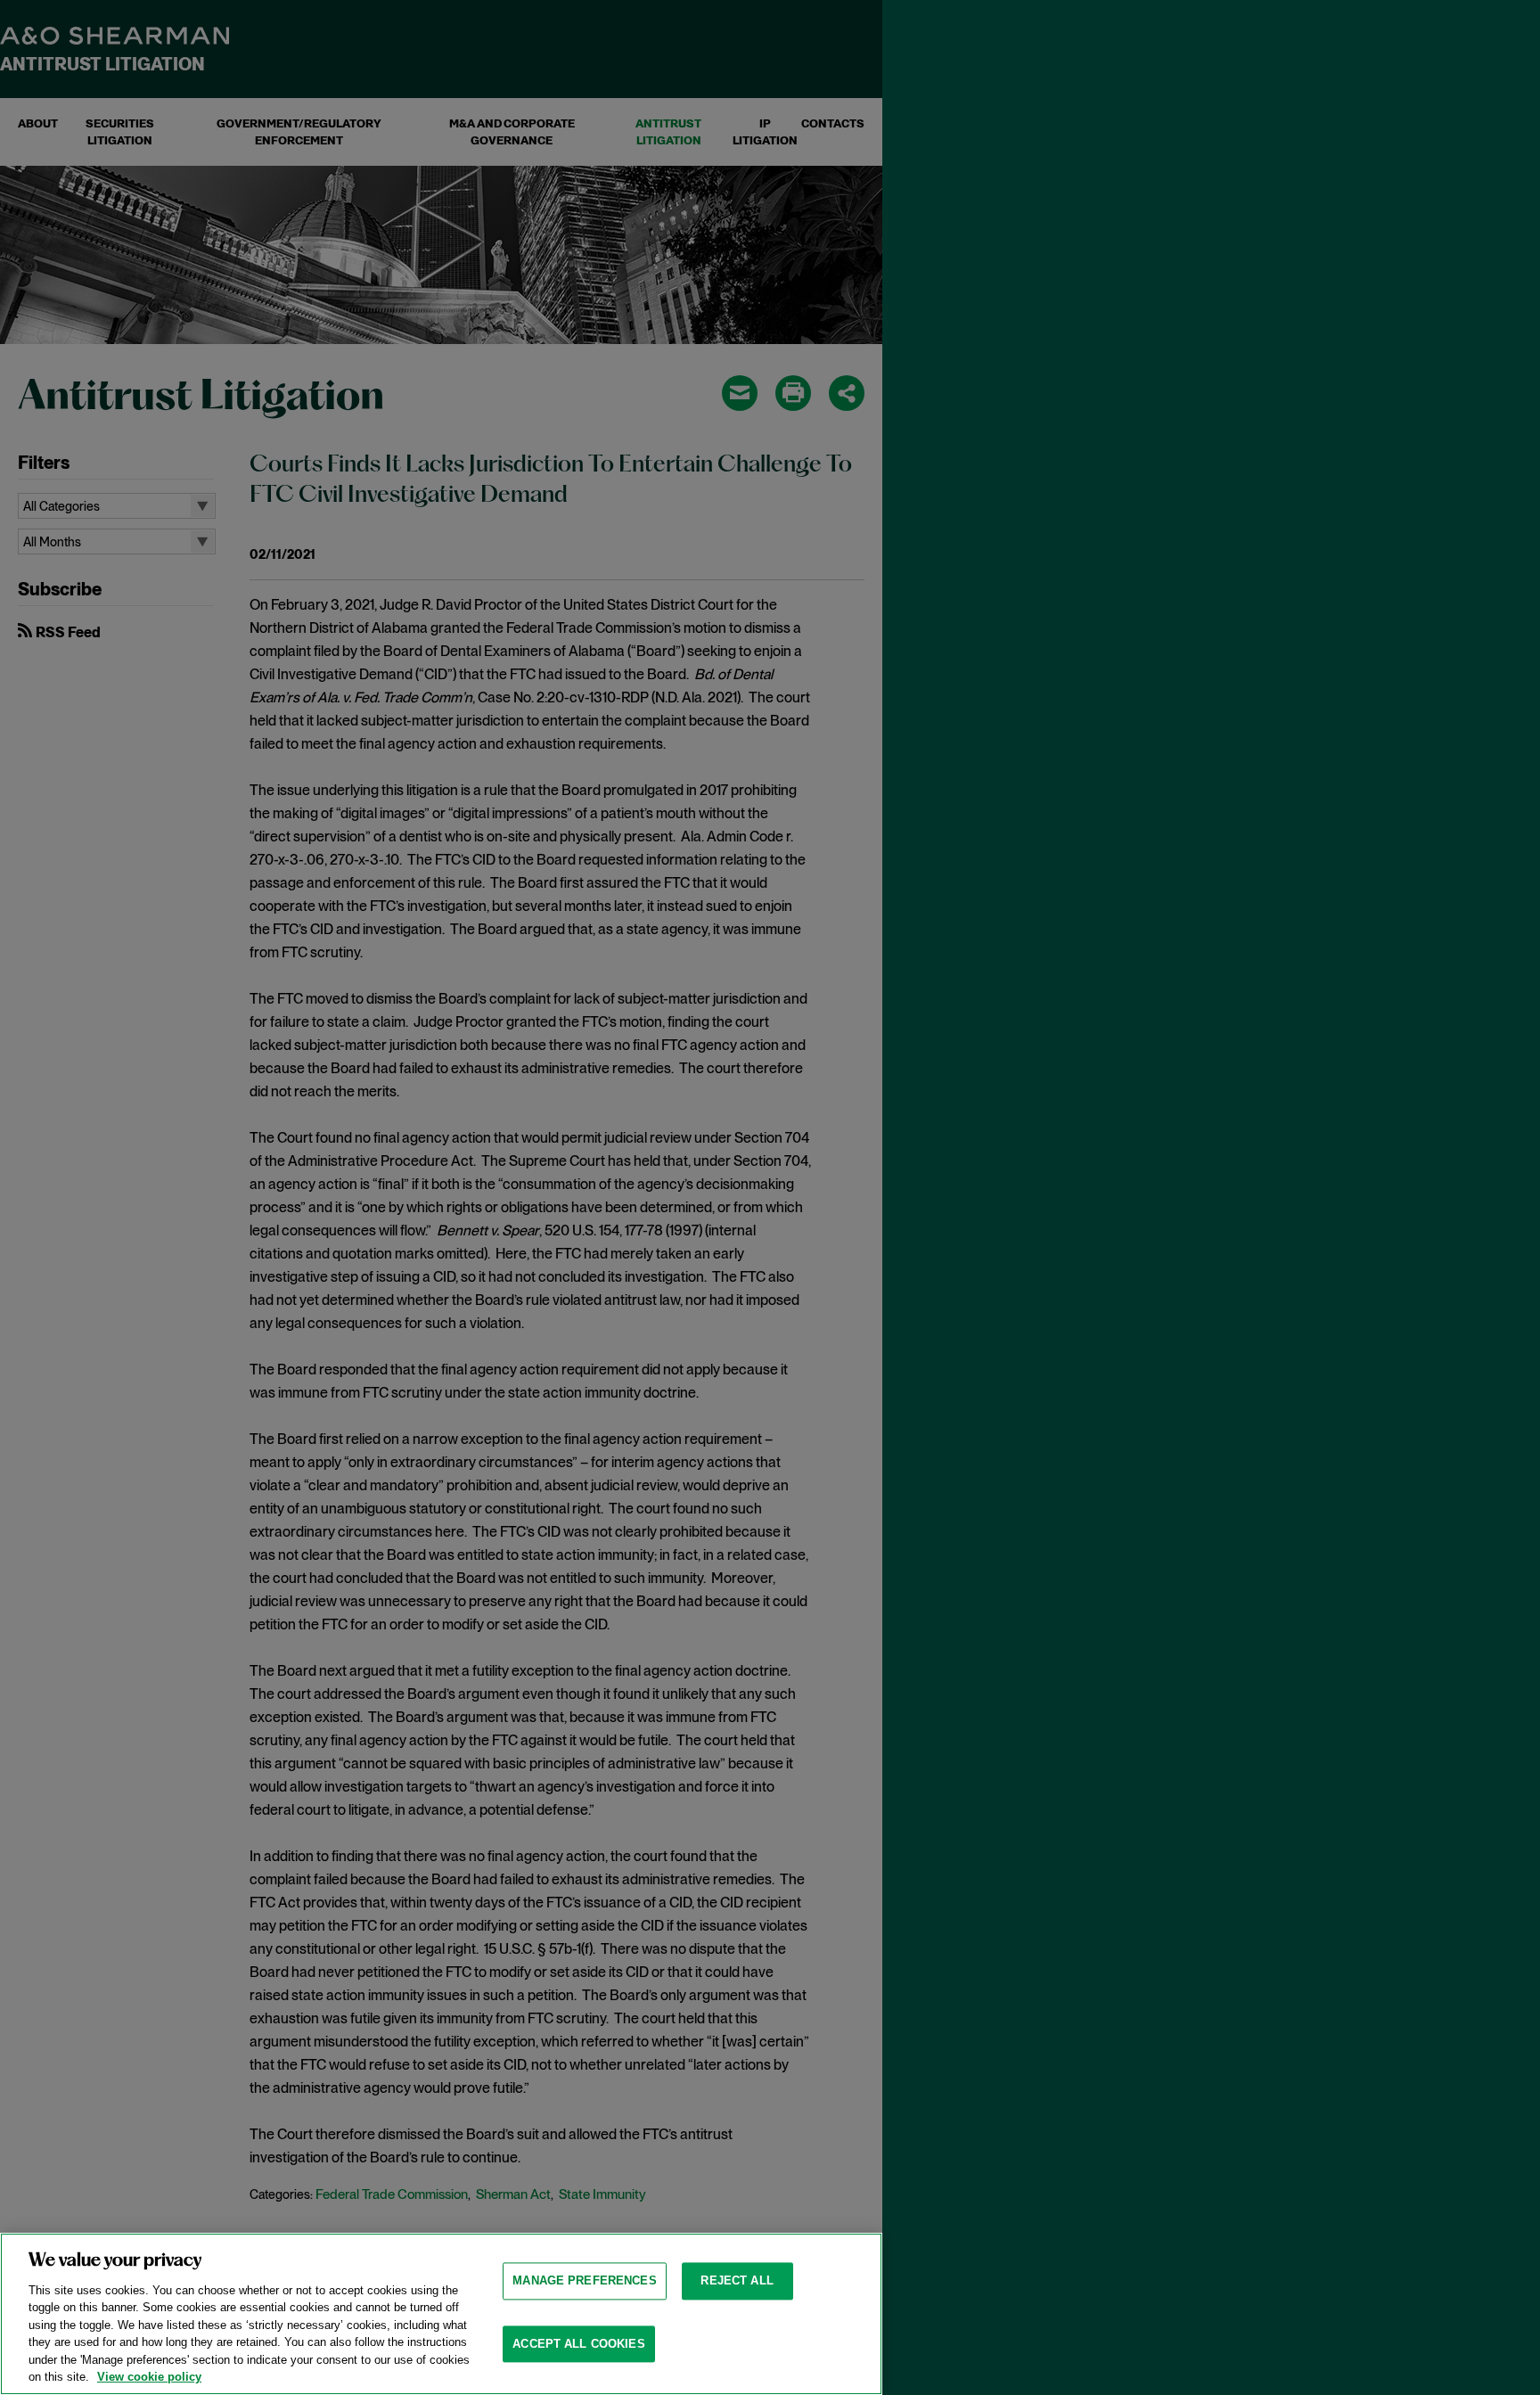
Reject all (737, 2280)
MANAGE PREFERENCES (584, 2280)
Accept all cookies (578, 2344)
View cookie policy (149, 2377)
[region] (441, 2314)
